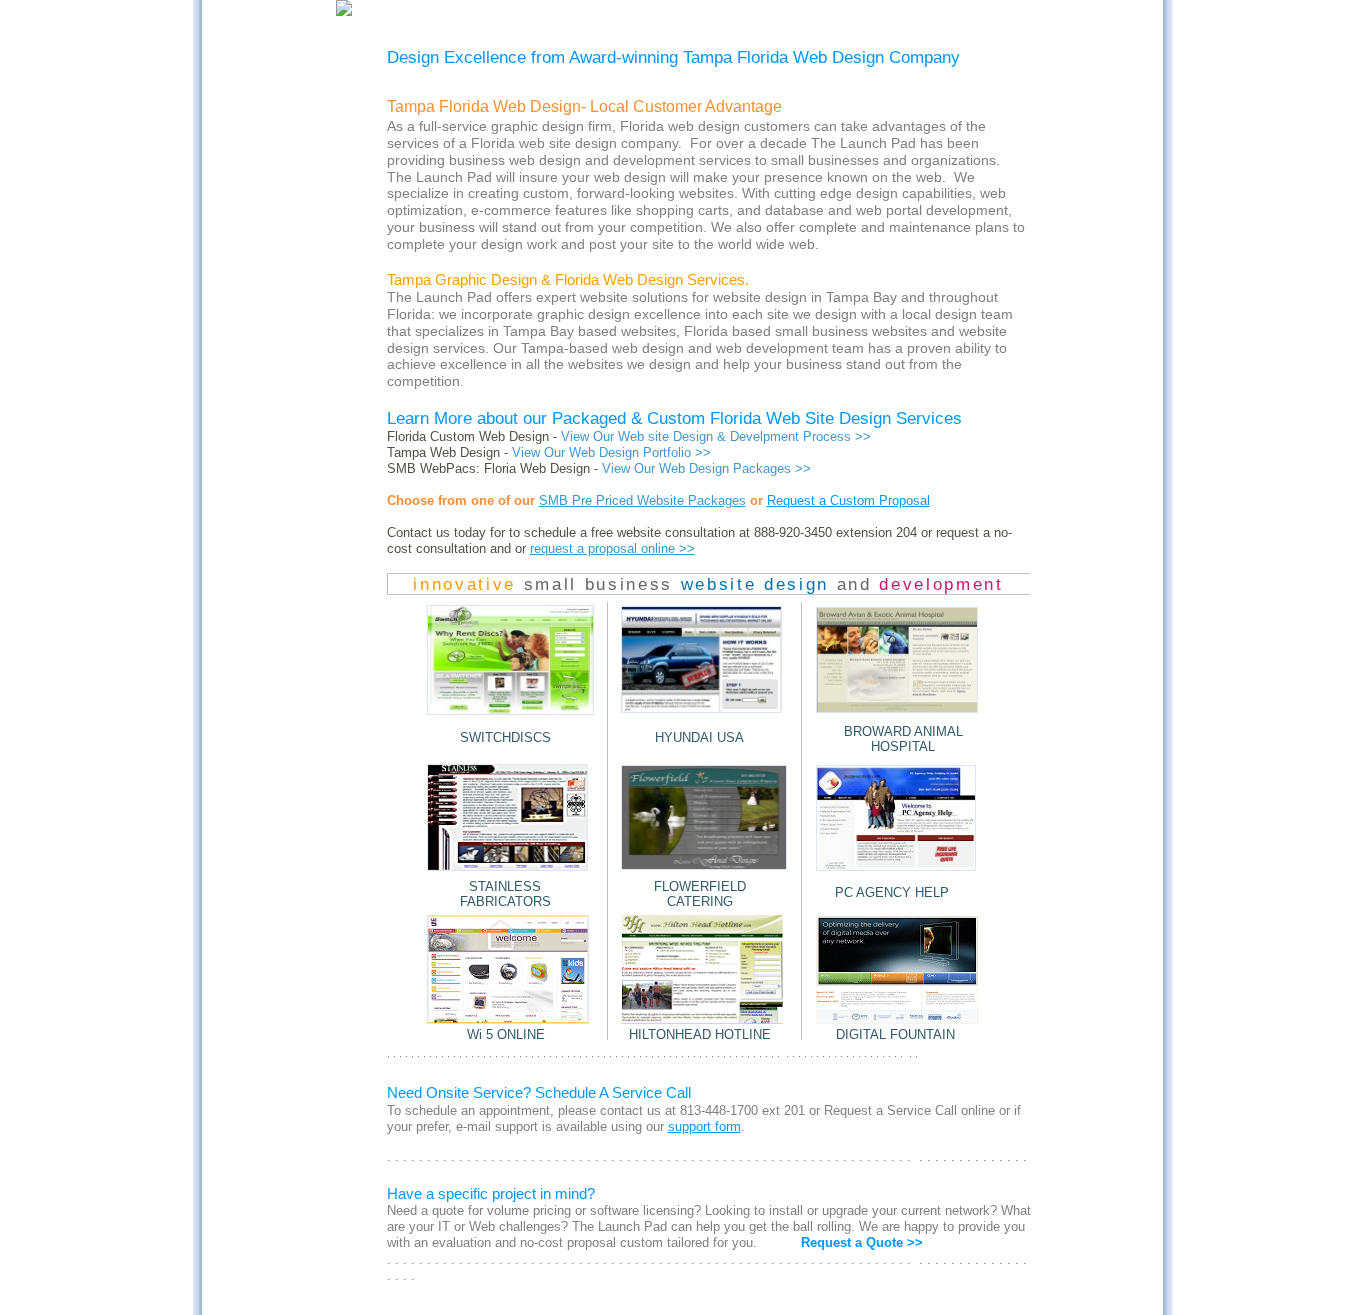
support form (704, 1126)
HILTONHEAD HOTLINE (700, 1035)
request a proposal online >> (612, 548)
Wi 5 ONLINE (506, 1035)
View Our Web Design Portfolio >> (611, 452)
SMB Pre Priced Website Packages (642, 500)
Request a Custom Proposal (848, 500)
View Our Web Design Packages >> (706, 468)
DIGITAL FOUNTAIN (895, 1035)
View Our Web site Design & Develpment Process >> (716, 436)
